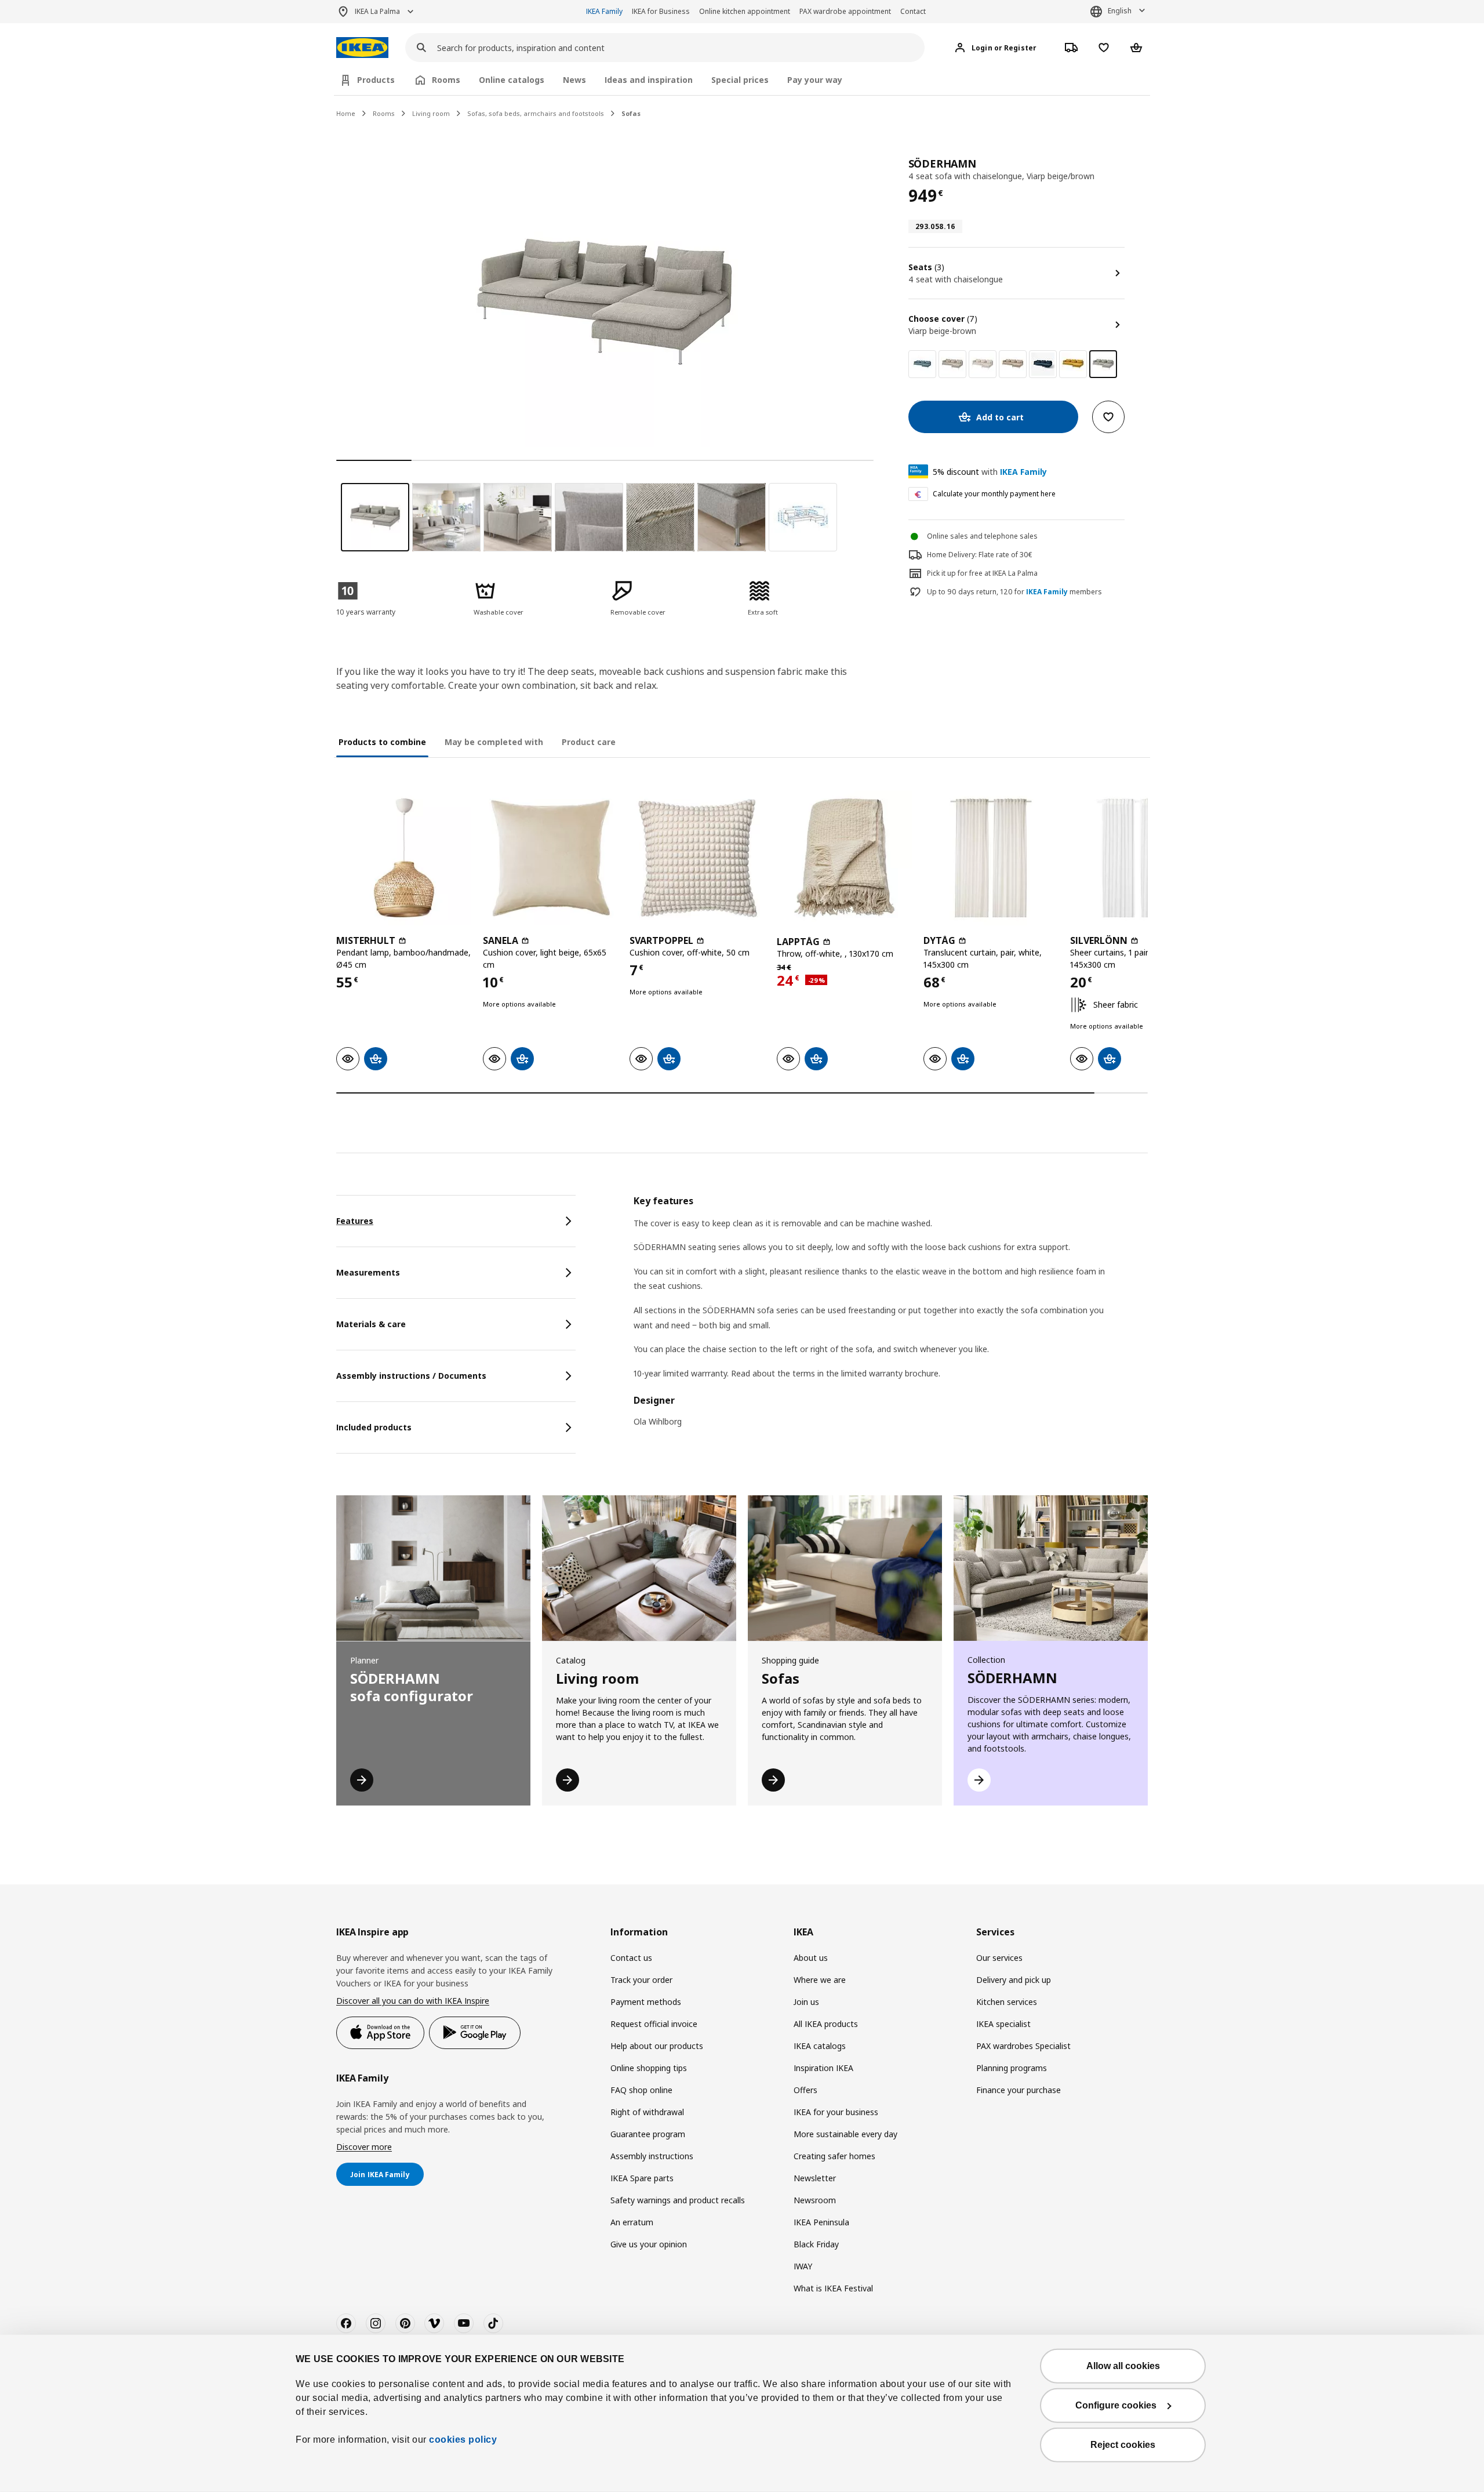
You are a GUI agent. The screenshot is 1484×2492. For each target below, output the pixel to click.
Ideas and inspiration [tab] (649, 80)
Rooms (384, 113)
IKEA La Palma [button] (377, 11)
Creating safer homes (834, 2156)
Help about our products (657, 2046)
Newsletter (815, 2178)
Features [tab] (355, 1221)
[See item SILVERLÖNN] (1138, 858)
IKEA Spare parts (642, 2178)
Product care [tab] (589, 742)
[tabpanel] (891, 1319)
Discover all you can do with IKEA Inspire (413, 2001)
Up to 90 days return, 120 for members (1014, 592)
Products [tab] (376, 80)
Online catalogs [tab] (512, 80)
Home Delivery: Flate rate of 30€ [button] (980, 555)
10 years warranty (366, 612)
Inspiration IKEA (823, 2068)
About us (811, 1958)
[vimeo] (434, 2323)
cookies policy (463, 2440)
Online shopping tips (649, 2068)
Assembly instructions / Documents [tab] (411, 1376)
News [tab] (574, 80)
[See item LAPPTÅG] (844, 858)
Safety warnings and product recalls (678, 2200)
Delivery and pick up (1014, 1980)
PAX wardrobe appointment (845, 11)
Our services (999, 1958)
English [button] (1120, 11)
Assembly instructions (652, 2156)
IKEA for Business (661, 11)
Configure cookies (1116, 2405)
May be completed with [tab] (494, 742)
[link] (922, 364)
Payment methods (646, 2002)
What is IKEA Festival (833, 2288)
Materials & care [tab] (371, 1324)
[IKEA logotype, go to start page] (362, 48)
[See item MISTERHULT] (404, 858)
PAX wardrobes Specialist (1023, 2046)
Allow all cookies (1123, 2366)
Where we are (820, 1980)
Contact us (631, 1958)
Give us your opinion (649, 2244)
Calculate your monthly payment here (994, 494)
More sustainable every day (845, 2134)
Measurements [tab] (368, 1272)
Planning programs (1012, 2068)
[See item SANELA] (550, 858)
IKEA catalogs (820, 2046)
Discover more (364, 2147)
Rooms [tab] (446, 80)
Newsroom (815, 2200)
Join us (806, 2002)
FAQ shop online (641, 2090)
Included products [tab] (374, 1427)
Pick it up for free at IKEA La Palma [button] (982, 573)
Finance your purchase (1019, 2090)
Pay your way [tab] (815, 80)
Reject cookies (1123, 2445)
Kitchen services (1007, 2002)
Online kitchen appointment (745, 11)
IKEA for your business (836, 2112)
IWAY (803, 2266)
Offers (805, 2090)
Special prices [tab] (740, 80)
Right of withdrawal (647, 2112)
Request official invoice (654, 2024)
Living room (431, 113)
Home (346, 113)
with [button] (990, 472)
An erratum (632, 2222)
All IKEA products (826, 2024)
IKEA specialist (1003, 2024)
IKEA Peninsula (821, 2222)
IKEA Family (604, 11)
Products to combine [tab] (382, 742)
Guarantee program (648, 2134)
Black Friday (816, 2244)
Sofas (631, 113)
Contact (913, 11)
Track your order (641, 1980)
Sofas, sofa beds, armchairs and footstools (536, 113)
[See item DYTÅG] (991, 858)
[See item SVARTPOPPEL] (697, 858)
